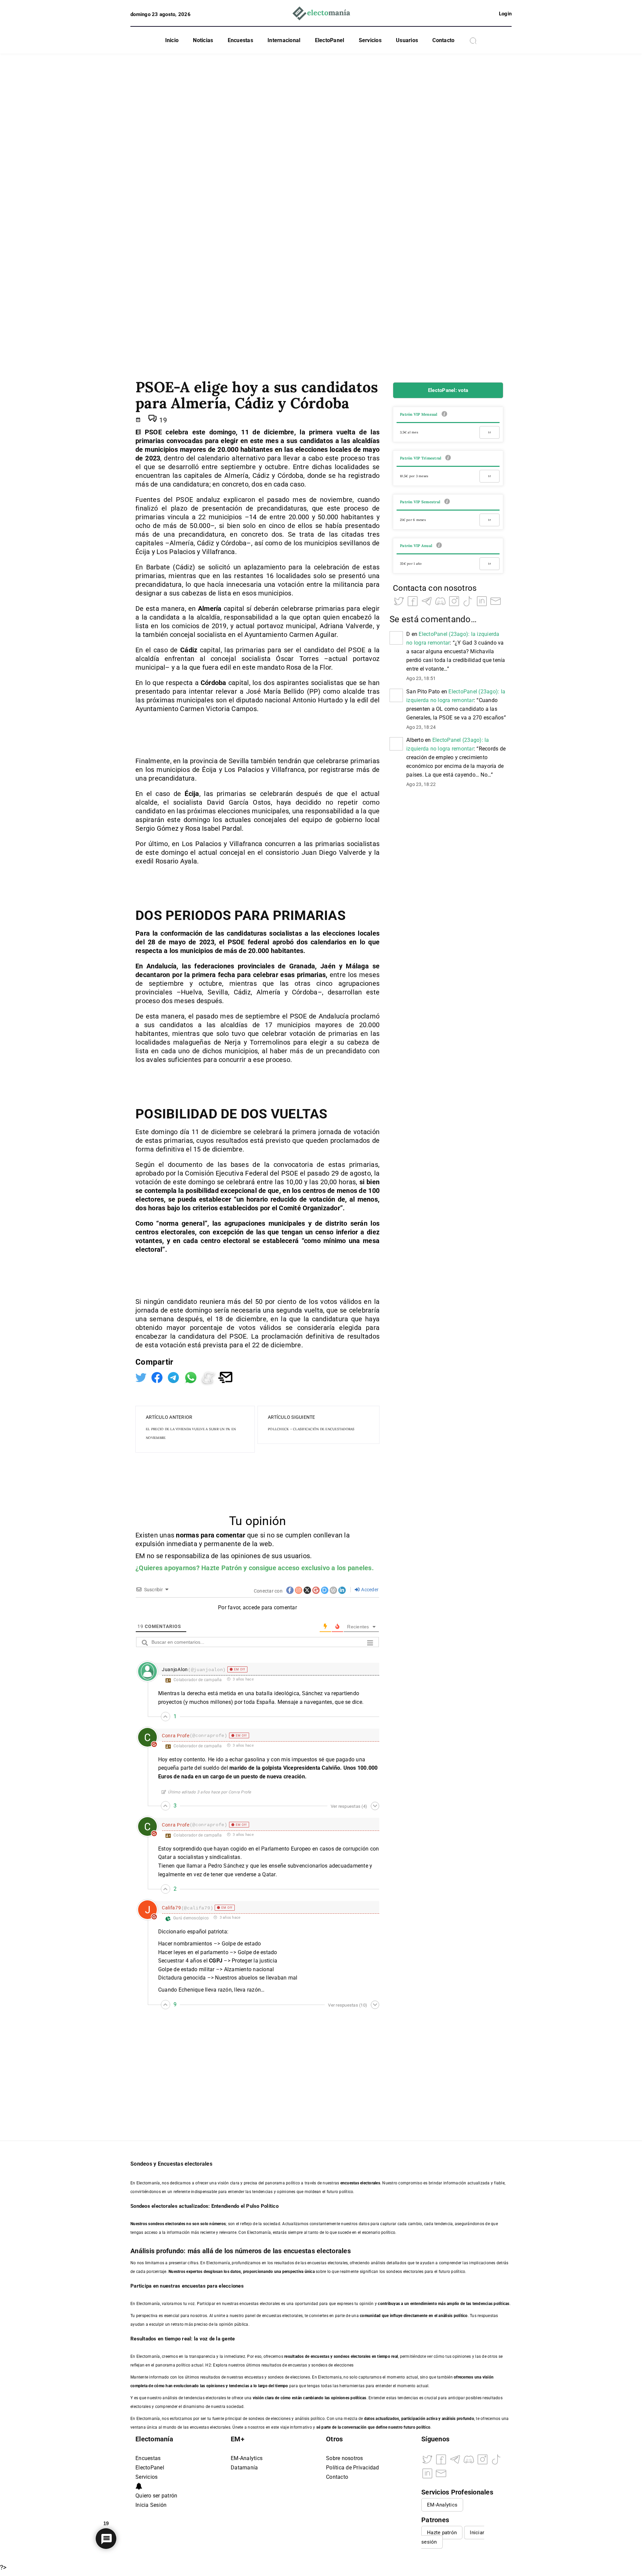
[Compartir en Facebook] (158, 1377)
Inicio (172, 40)
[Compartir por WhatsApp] (192, 1377)
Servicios (370, 40)
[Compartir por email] (225, 1377)
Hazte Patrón (222, 1568)
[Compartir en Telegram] (174, 1377)
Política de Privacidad (353, 2468)
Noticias (203, 40)
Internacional (284, 40)
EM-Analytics (247, 2458)
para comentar (223, 1535)
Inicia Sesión (151, 2505)
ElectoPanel (330, 40)
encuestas (320, 2356)
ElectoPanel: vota (448, 390)
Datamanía (244, 2468)
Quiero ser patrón (156, 2496)
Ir (490, 432)
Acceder (369, 1590)
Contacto (443, 40)
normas (188, 1535)
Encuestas (240, 40)
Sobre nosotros (345, 2458)
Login (505, 14)
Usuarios (407, 40)
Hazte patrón (442, 2533)
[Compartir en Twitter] (142, 1377)
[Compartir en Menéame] (209, 1377)
